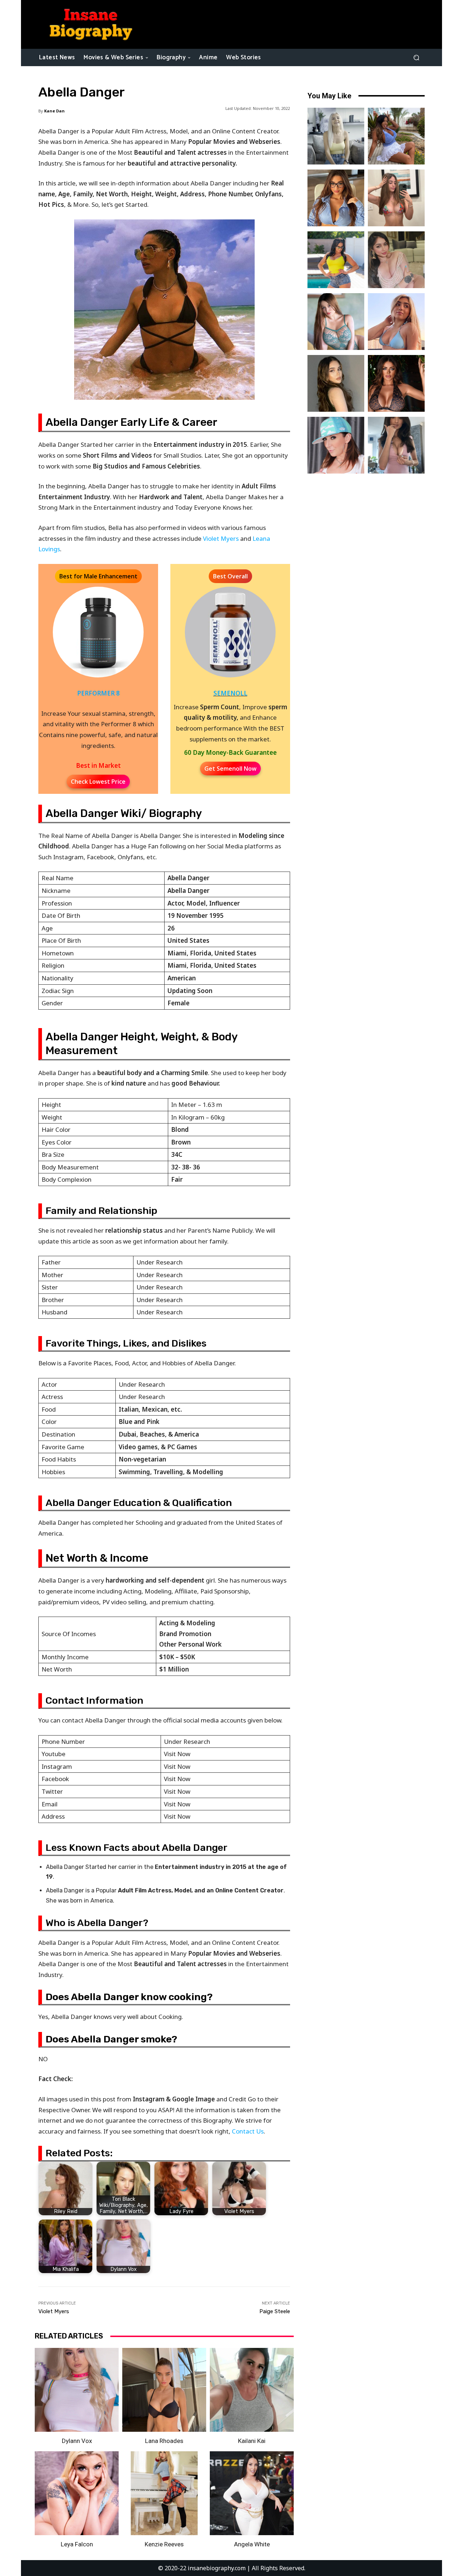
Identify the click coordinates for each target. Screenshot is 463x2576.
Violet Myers (221, 538)
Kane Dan (54, 111)
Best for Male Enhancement (98, 576)
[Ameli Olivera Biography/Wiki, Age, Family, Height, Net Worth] (396, 198)
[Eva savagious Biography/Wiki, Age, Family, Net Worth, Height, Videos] (336, 198)
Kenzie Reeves (164, 2544)
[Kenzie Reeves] (164, 2493)
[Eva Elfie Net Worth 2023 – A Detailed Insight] (336, 136)
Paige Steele (275, 2311)
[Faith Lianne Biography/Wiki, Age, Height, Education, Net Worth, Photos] (396, 322)
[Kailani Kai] (252, 2390)
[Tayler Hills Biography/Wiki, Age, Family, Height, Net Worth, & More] (336, 383)
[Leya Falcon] (77, 2493)
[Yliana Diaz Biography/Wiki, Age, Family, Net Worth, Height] (396, 136)
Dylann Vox (77, 2441)
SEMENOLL (230, 693)
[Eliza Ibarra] (396, 445)
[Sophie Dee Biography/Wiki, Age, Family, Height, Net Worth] (396, 383)
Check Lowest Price (98, 782)
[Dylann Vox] (77, 2390)
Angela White (252, 2544)
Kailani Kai (252, 2441)
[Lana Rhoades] (164, 2390)
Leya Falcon (77, 2544)
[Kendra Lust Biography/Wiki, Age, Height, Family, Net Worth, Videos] (336, 260)
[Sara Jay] (336, 445)
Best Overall (230, 576)
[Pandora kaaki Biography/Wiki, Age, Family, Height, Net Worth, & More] (336, 322)
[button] (416, 57)
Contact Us (248, 2131)
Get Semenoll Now (230, 769)
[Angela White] (252, 2493)
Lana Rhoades (164, 2441)
